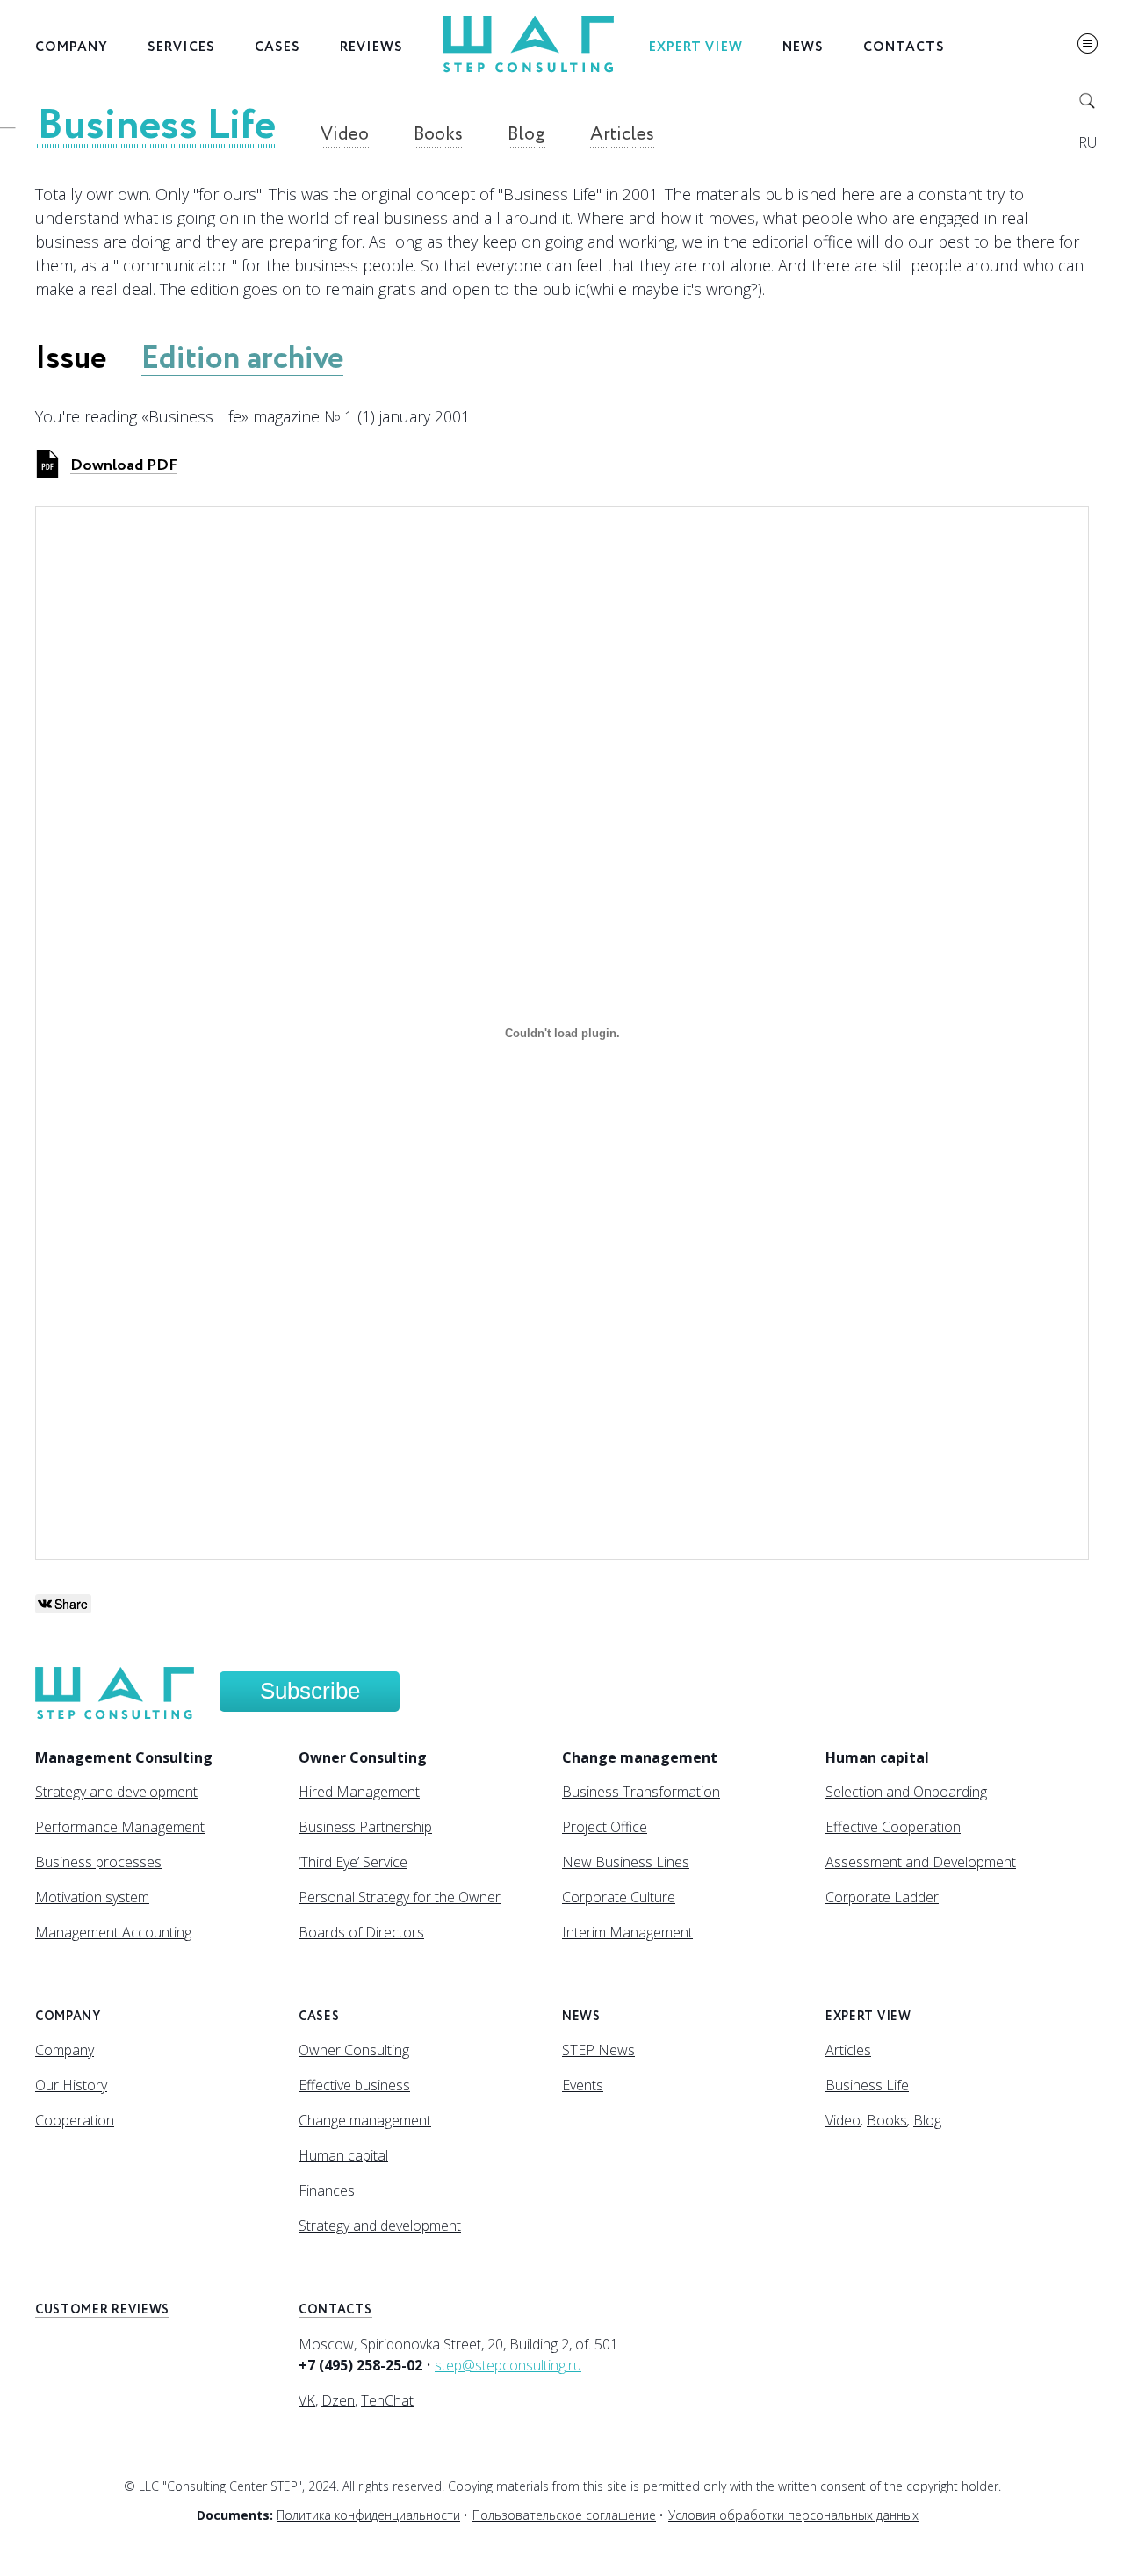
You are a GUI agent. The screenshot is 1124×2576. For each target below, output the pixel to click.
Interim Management (627, 1932)
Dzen (338, 2400)
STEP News (598, 2050)
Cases (277, 47)
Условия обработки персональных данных (793, 2515)
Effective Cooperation (893, 1827)
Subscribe (310, 1691)
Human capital (343, 2155)
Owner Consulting (354, 2050)
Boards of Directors (361, 1932)
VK (307, 2400)
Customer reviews (102, 2310)
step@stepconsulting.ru (508, 2365)
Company (72, 47)
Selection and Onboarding (906, 1792)
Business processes (98, 1862)
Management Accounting (113, 1932)
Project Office (605, 1827)
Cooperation (75, 2120)
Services (181, 47)
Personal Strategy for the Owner (400, 1897)
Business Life (156, 126)
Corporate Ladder (882, 1897)
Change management (365, 2120)
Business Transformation (641, 1792)
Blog (526, 135)
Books (438, 135)
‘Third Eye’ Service (353, 1862)
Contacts (904, 47)
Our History (71, 2085)
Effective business (354, 2085)
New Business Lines (626, 1862)
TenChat (387, 2400)
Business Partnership (365, 1827)
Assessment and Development (921, 1862)
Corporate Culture (619, 1897)
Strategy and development (116, 1792)
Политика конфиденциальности (368, 2515)
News (803, 47)
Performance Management (120, 1827)
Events (583, 2085)
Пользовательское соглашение (564, 2515)
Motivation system (92, 1897)
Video (345, 135)
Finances (327, 2190)
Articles (622, 135)
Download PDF (124, 465)
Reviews (371, 47)
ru (1088, 142)
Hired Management (359, 1792)
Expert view (696, 47)
